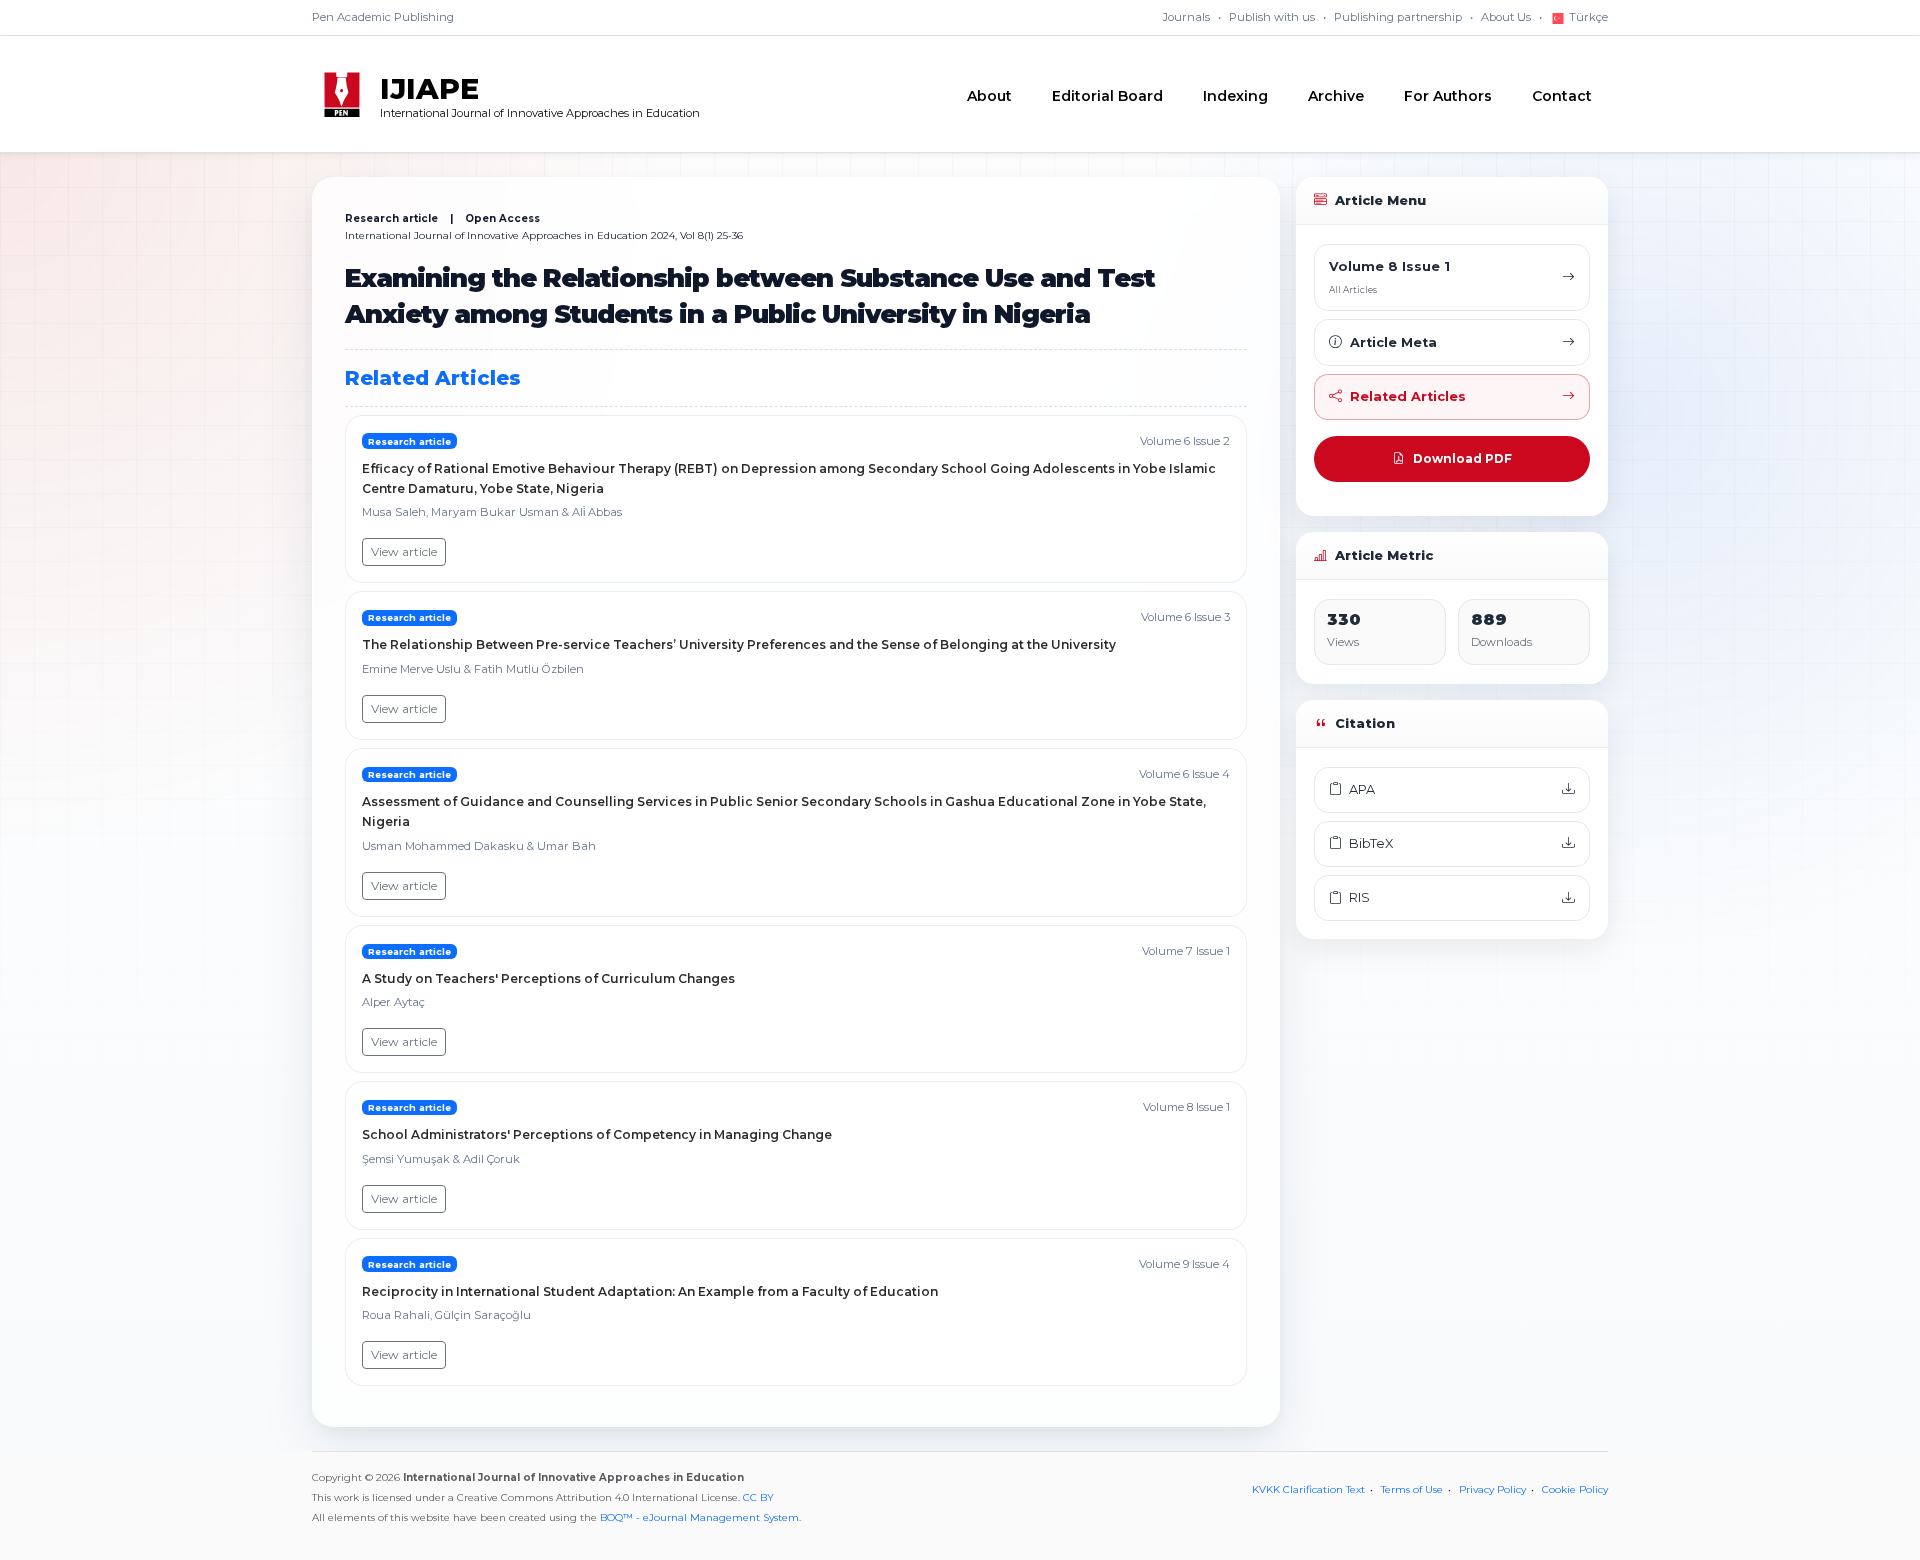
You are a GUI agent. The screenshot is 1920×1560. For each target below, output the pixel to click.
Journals (1186, 17)
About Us (1506, 17)
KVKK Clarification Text (1308, 1489)
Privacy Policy (1492, 1489)
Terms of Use (1412, 1489)
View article (404, 551)
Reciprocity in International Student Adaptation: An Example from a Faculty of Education (650, 1291)
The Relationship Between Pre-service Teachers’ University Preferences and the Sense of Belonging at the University (739, 644)
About (989, 96)
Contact (1562, 96)
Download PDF (1462, 458)
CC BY (758, 1497)
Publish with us (1272, 17)
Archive (1336, 96)
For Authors (1448, 96)
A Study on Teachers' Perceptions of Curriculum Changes (548, 978)
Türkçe (1587, 17)
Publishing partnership (1398, 17)
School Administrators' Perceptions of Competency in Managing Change (597, 1134)
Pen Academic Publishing (383, 17)
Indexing (1235, 96)
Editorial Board (1107, 96)
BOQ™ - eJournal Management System (699, 1517)
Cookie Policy (1575, 1489)
